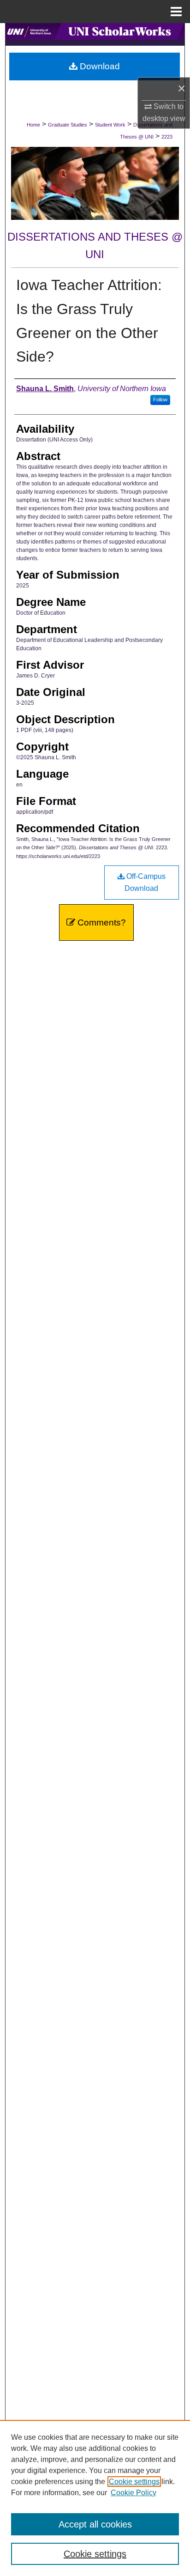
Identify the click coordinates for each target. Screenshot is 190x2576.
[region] (95, 2498)
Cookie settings (134, 2482)
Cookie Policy (134, 2493)
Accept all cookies (95, 2524)
